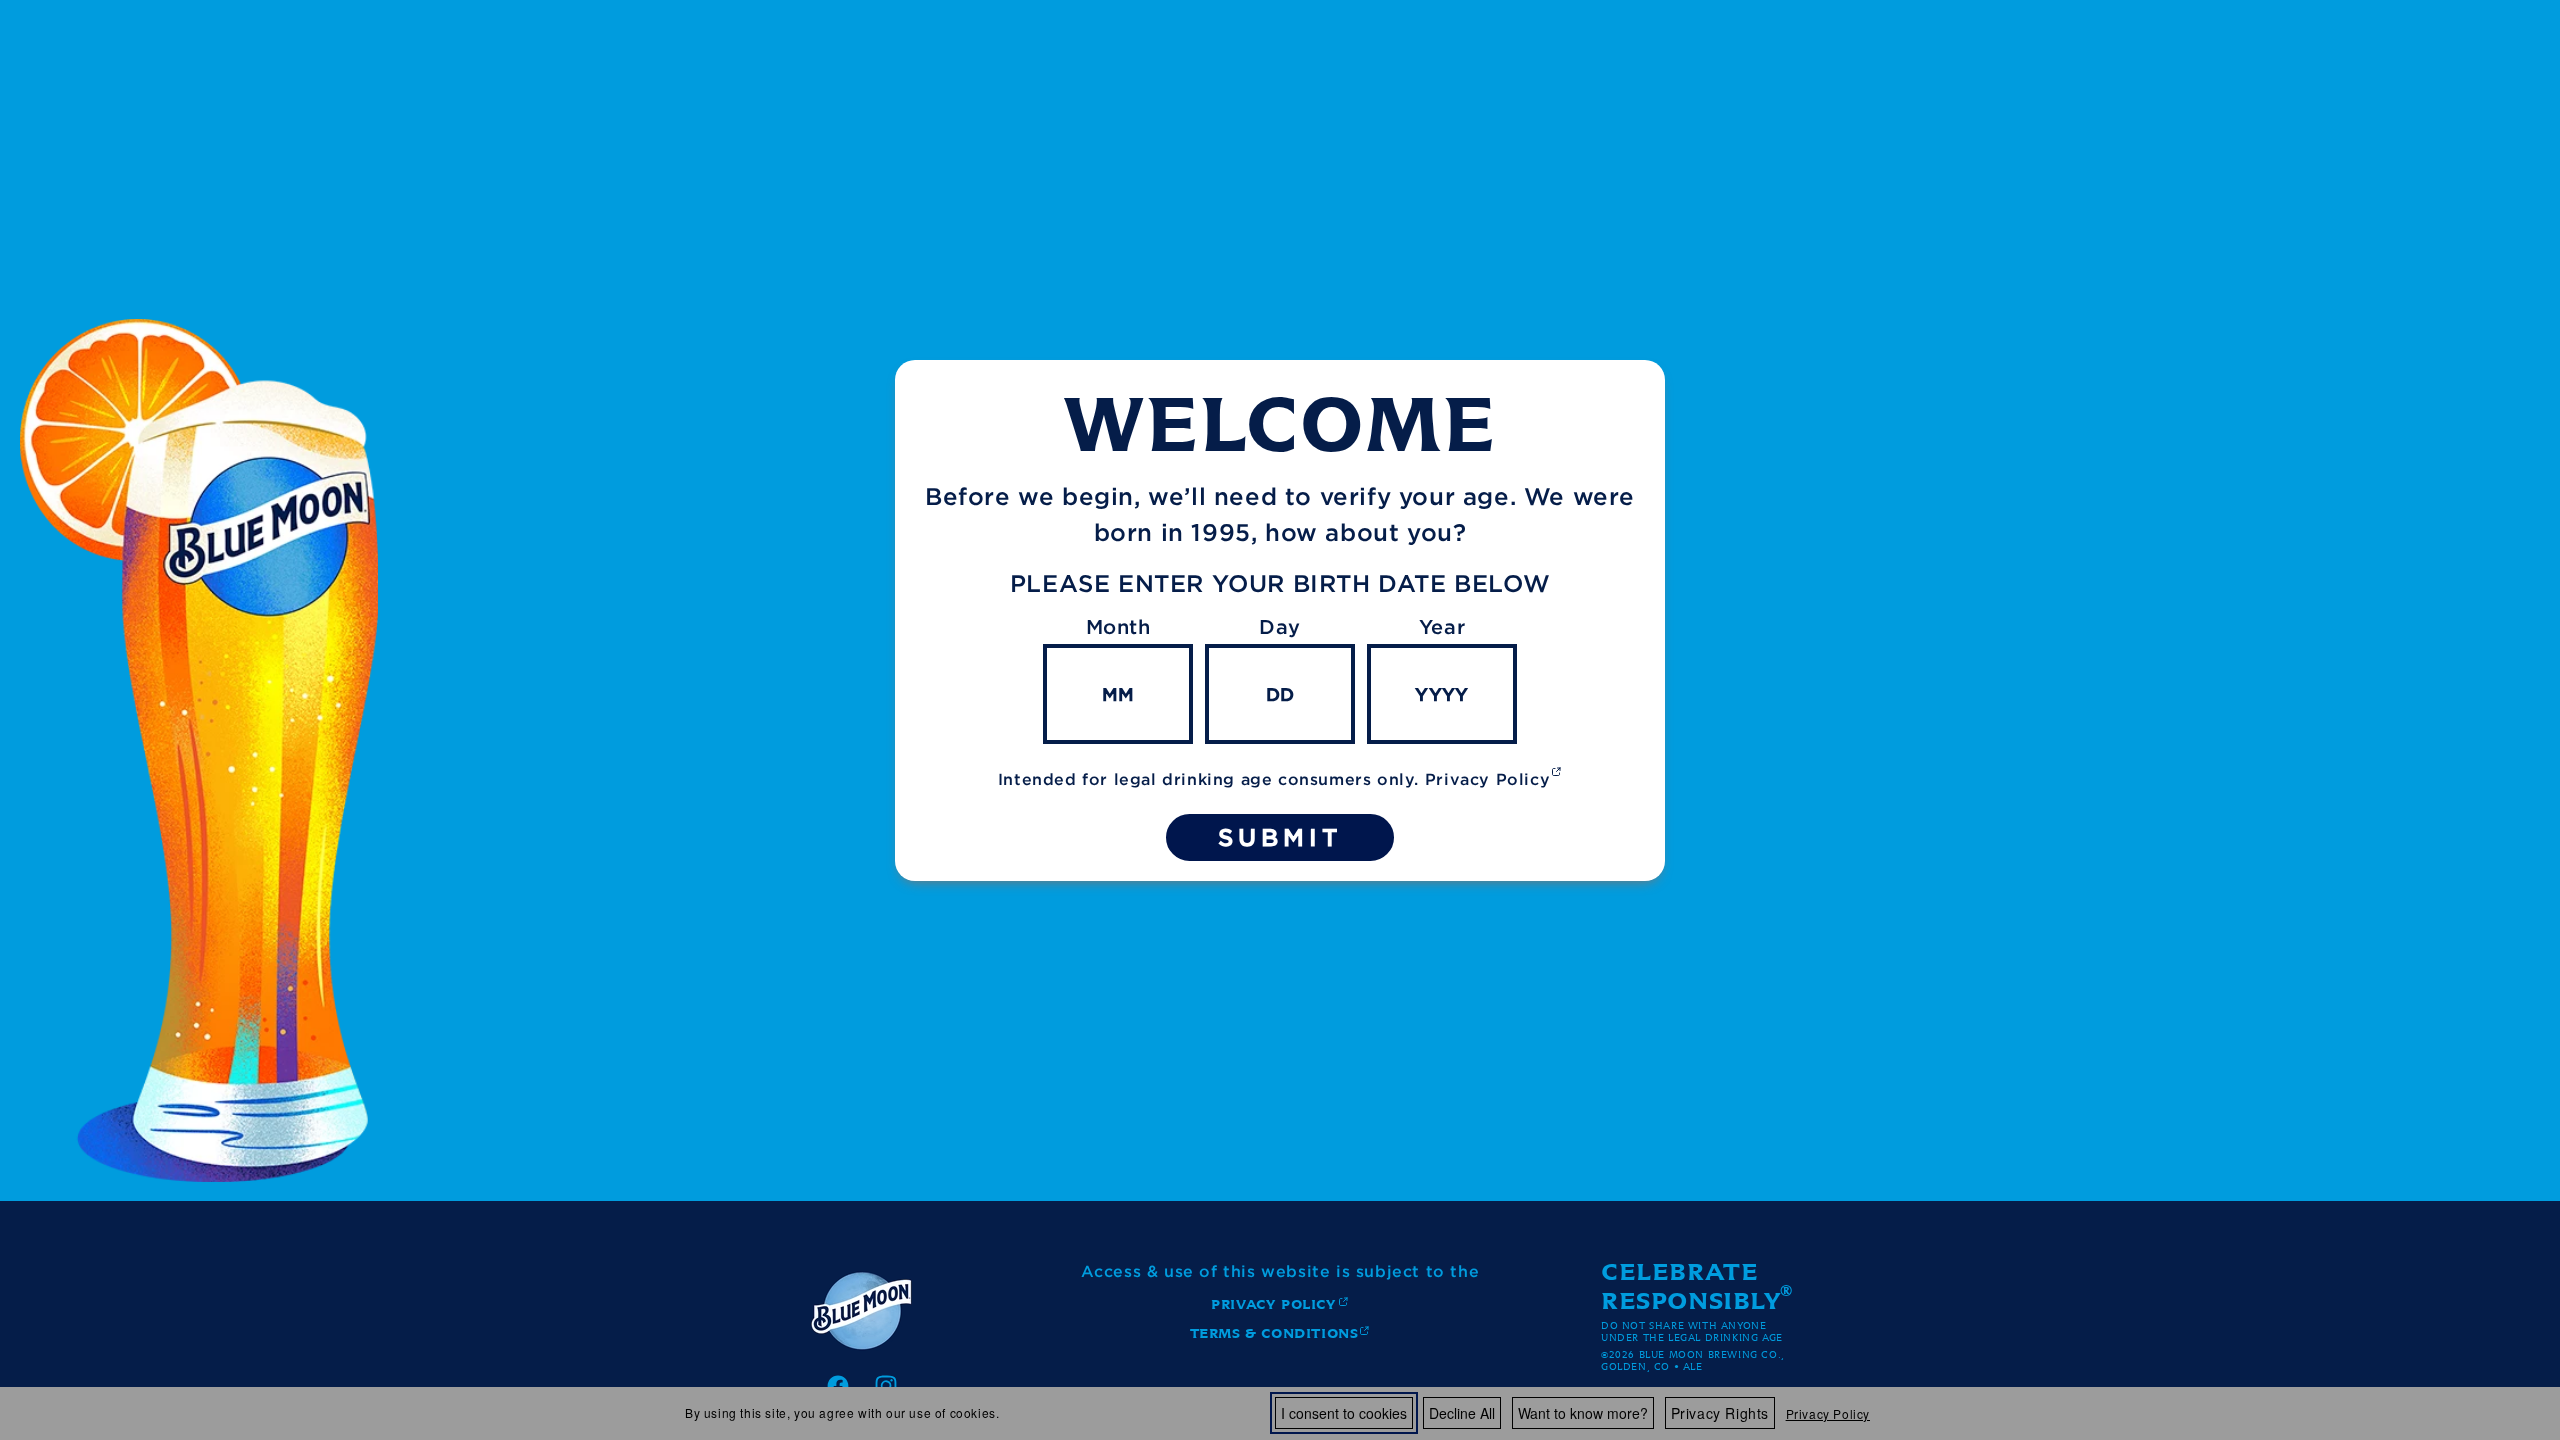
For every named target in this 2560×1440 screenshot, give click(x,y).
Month (1118, 627)
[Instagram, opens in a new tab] (886, 1386)
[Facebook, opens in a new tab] (838, 1386)
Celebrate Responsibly (1691, 1286)
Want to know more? (1583, 1413)
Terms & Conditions (1274, 1336)
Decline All (1462, 1413)
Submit (1280, 837)
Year (1442, 627)
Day (1280, 627)
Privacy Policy (1828, 1413)
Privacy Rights (1720, 1413)
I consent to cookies (1344, 1413)
